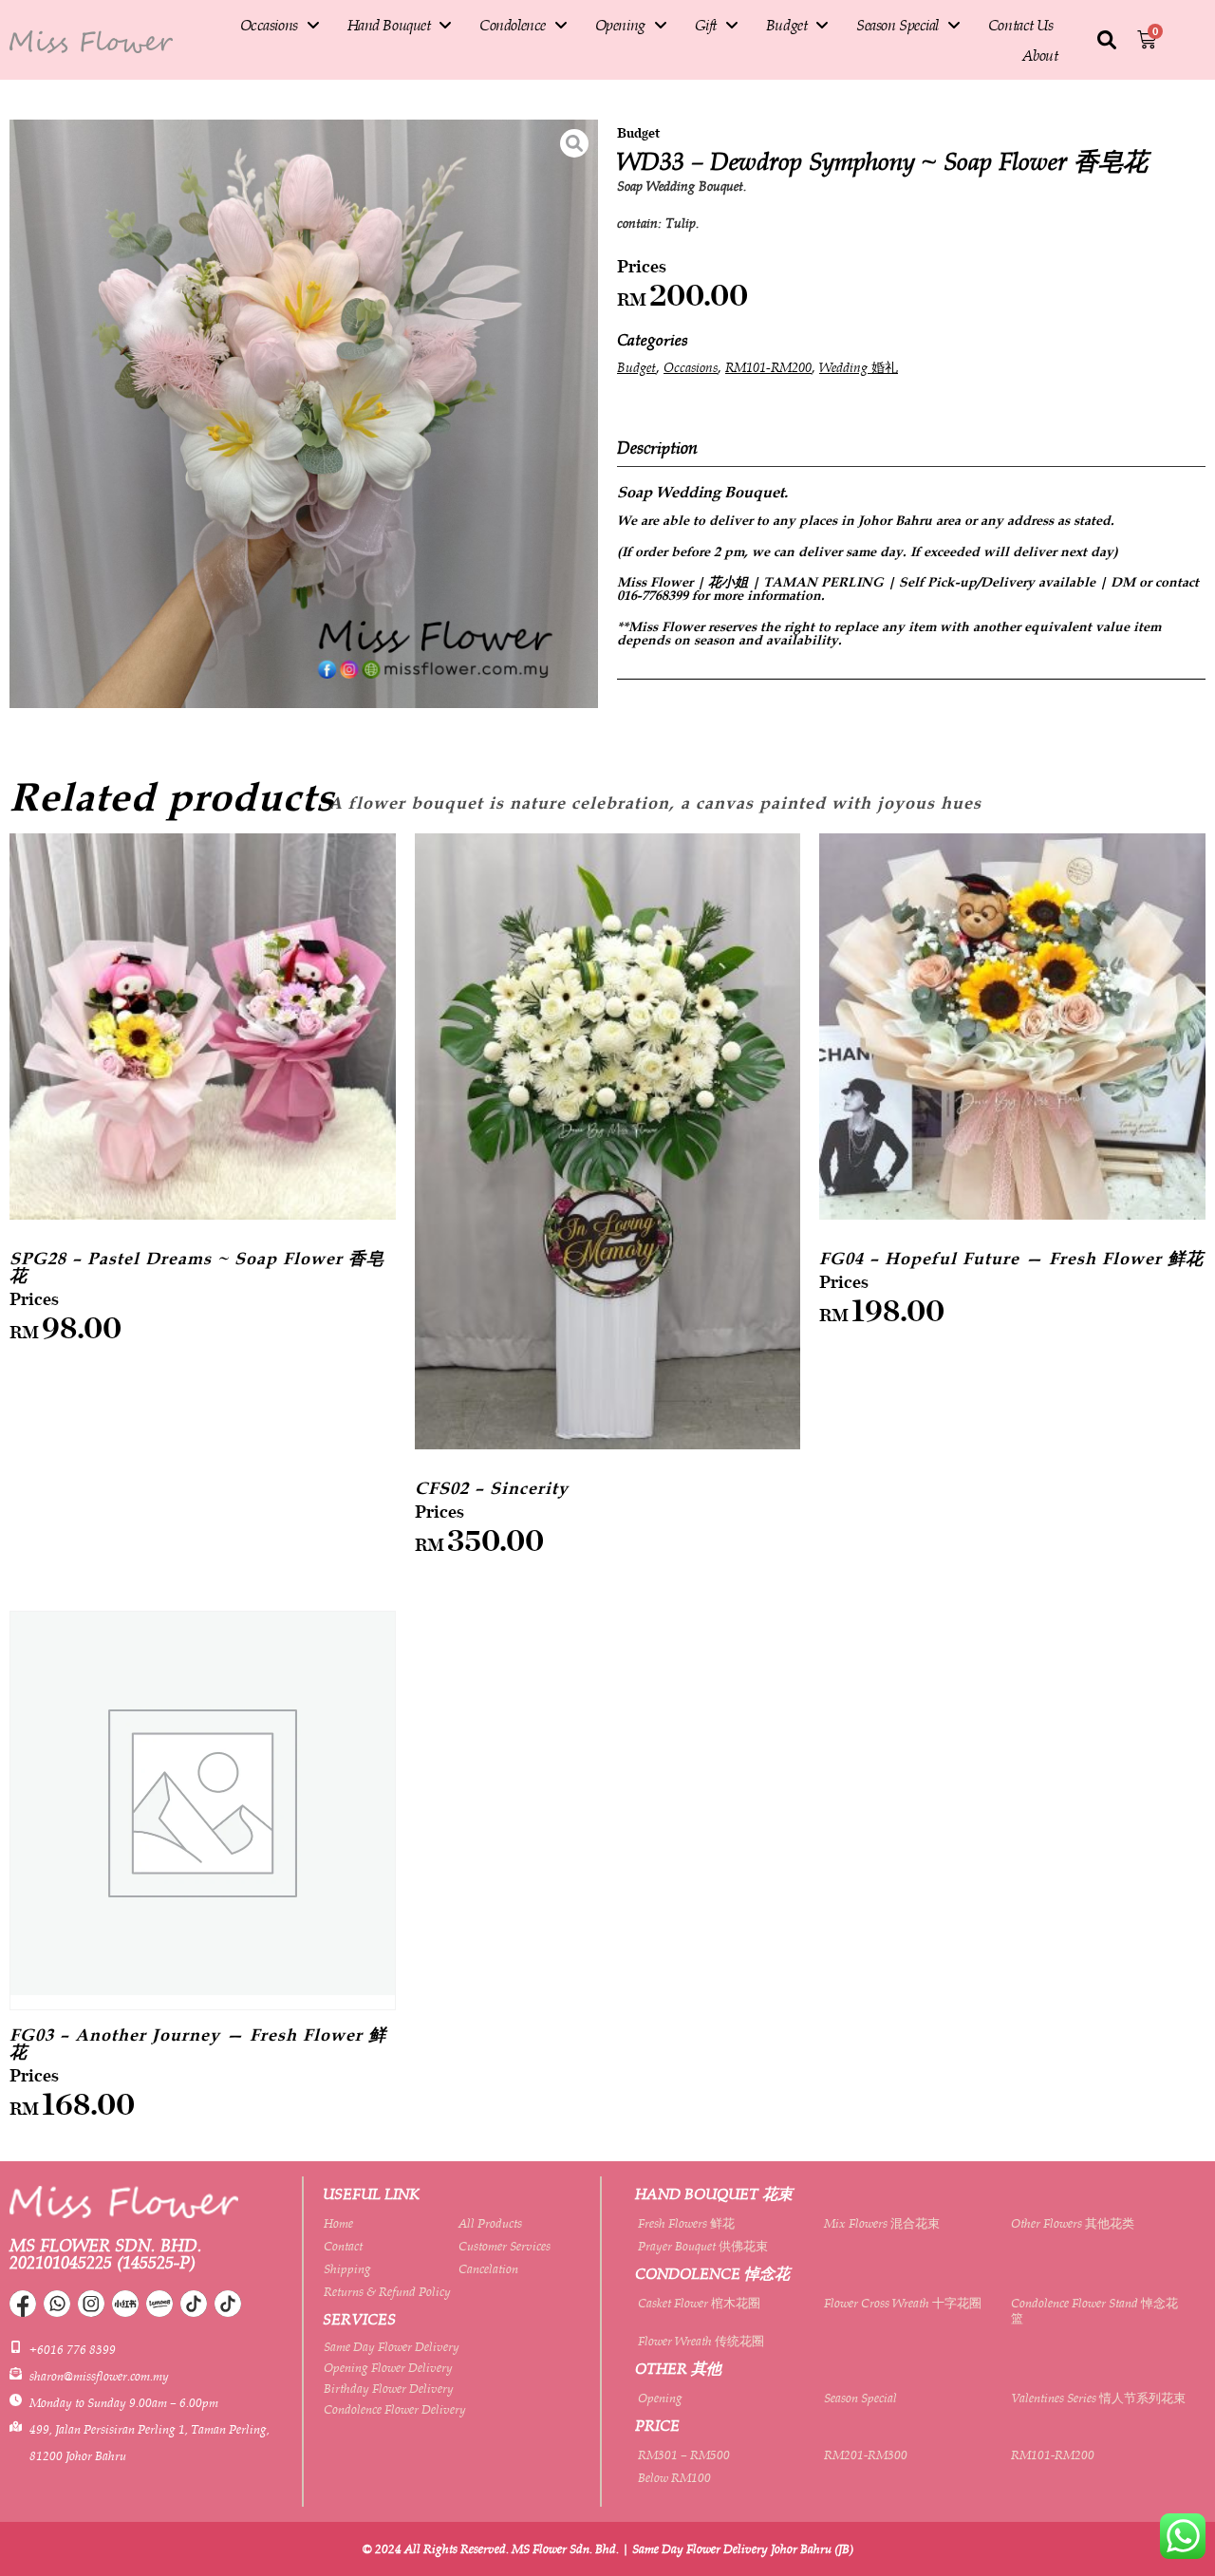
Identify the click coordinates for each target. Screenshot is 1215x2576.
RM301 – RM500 (684, 2455)
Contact (343, 2246)
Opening (620, 25)
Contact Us (1021, 25)
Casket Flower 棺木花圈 (699, 2303)
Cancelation (488, 2268)
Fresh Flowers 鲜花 (686, 2223)
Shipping (347, 2268)
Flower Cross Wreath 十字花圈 (903, 2303)
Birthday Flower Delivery (389, 2388)
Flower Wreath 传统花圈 (701, 2341)
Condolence (513, 25)
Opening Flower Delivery (388, 2367)
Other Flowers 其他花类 (1073, 2223)
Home (338, 2223)
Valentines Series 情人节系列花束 (1098, 2398)
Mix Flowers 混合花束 (882, 2223)
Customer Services (505, 2246)
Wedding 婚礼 (859, 367)
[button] (1107, 41)
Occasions (269, 25)
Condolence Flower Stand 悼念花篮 (1094, 2310)
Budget (786, 25)
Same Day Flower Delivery (392, 2346)
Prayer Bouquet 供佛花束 (703, 2246)
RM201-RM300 (866, 2455)
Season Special (897, 25)
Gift (706, 25)
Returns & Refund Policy (387, 2291)
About (1040, 55)
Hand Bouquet (389, 25)
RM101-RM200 (768, 367)
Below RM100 (674, 2477)
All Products (490, 2223)
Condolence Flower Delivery (395, 2409)
